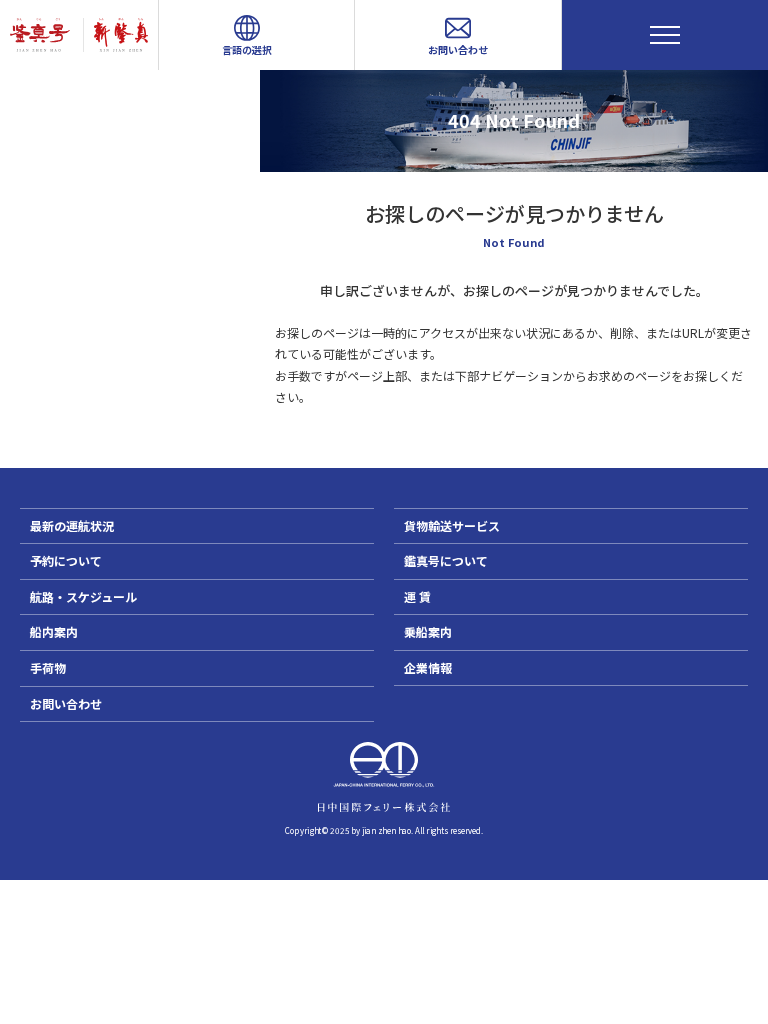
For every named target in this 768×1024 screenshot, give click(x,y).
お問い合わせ (66, 703)
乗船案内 (428, 631)
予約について (66, 560)
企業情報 (428, 667)
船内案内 (54, 631)
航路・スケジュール (83, 596)
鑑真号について (446, 560)
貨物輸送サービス (452, 525)
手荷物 (48, 667)
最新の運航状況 (72, 525)
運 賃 (417, 596)
